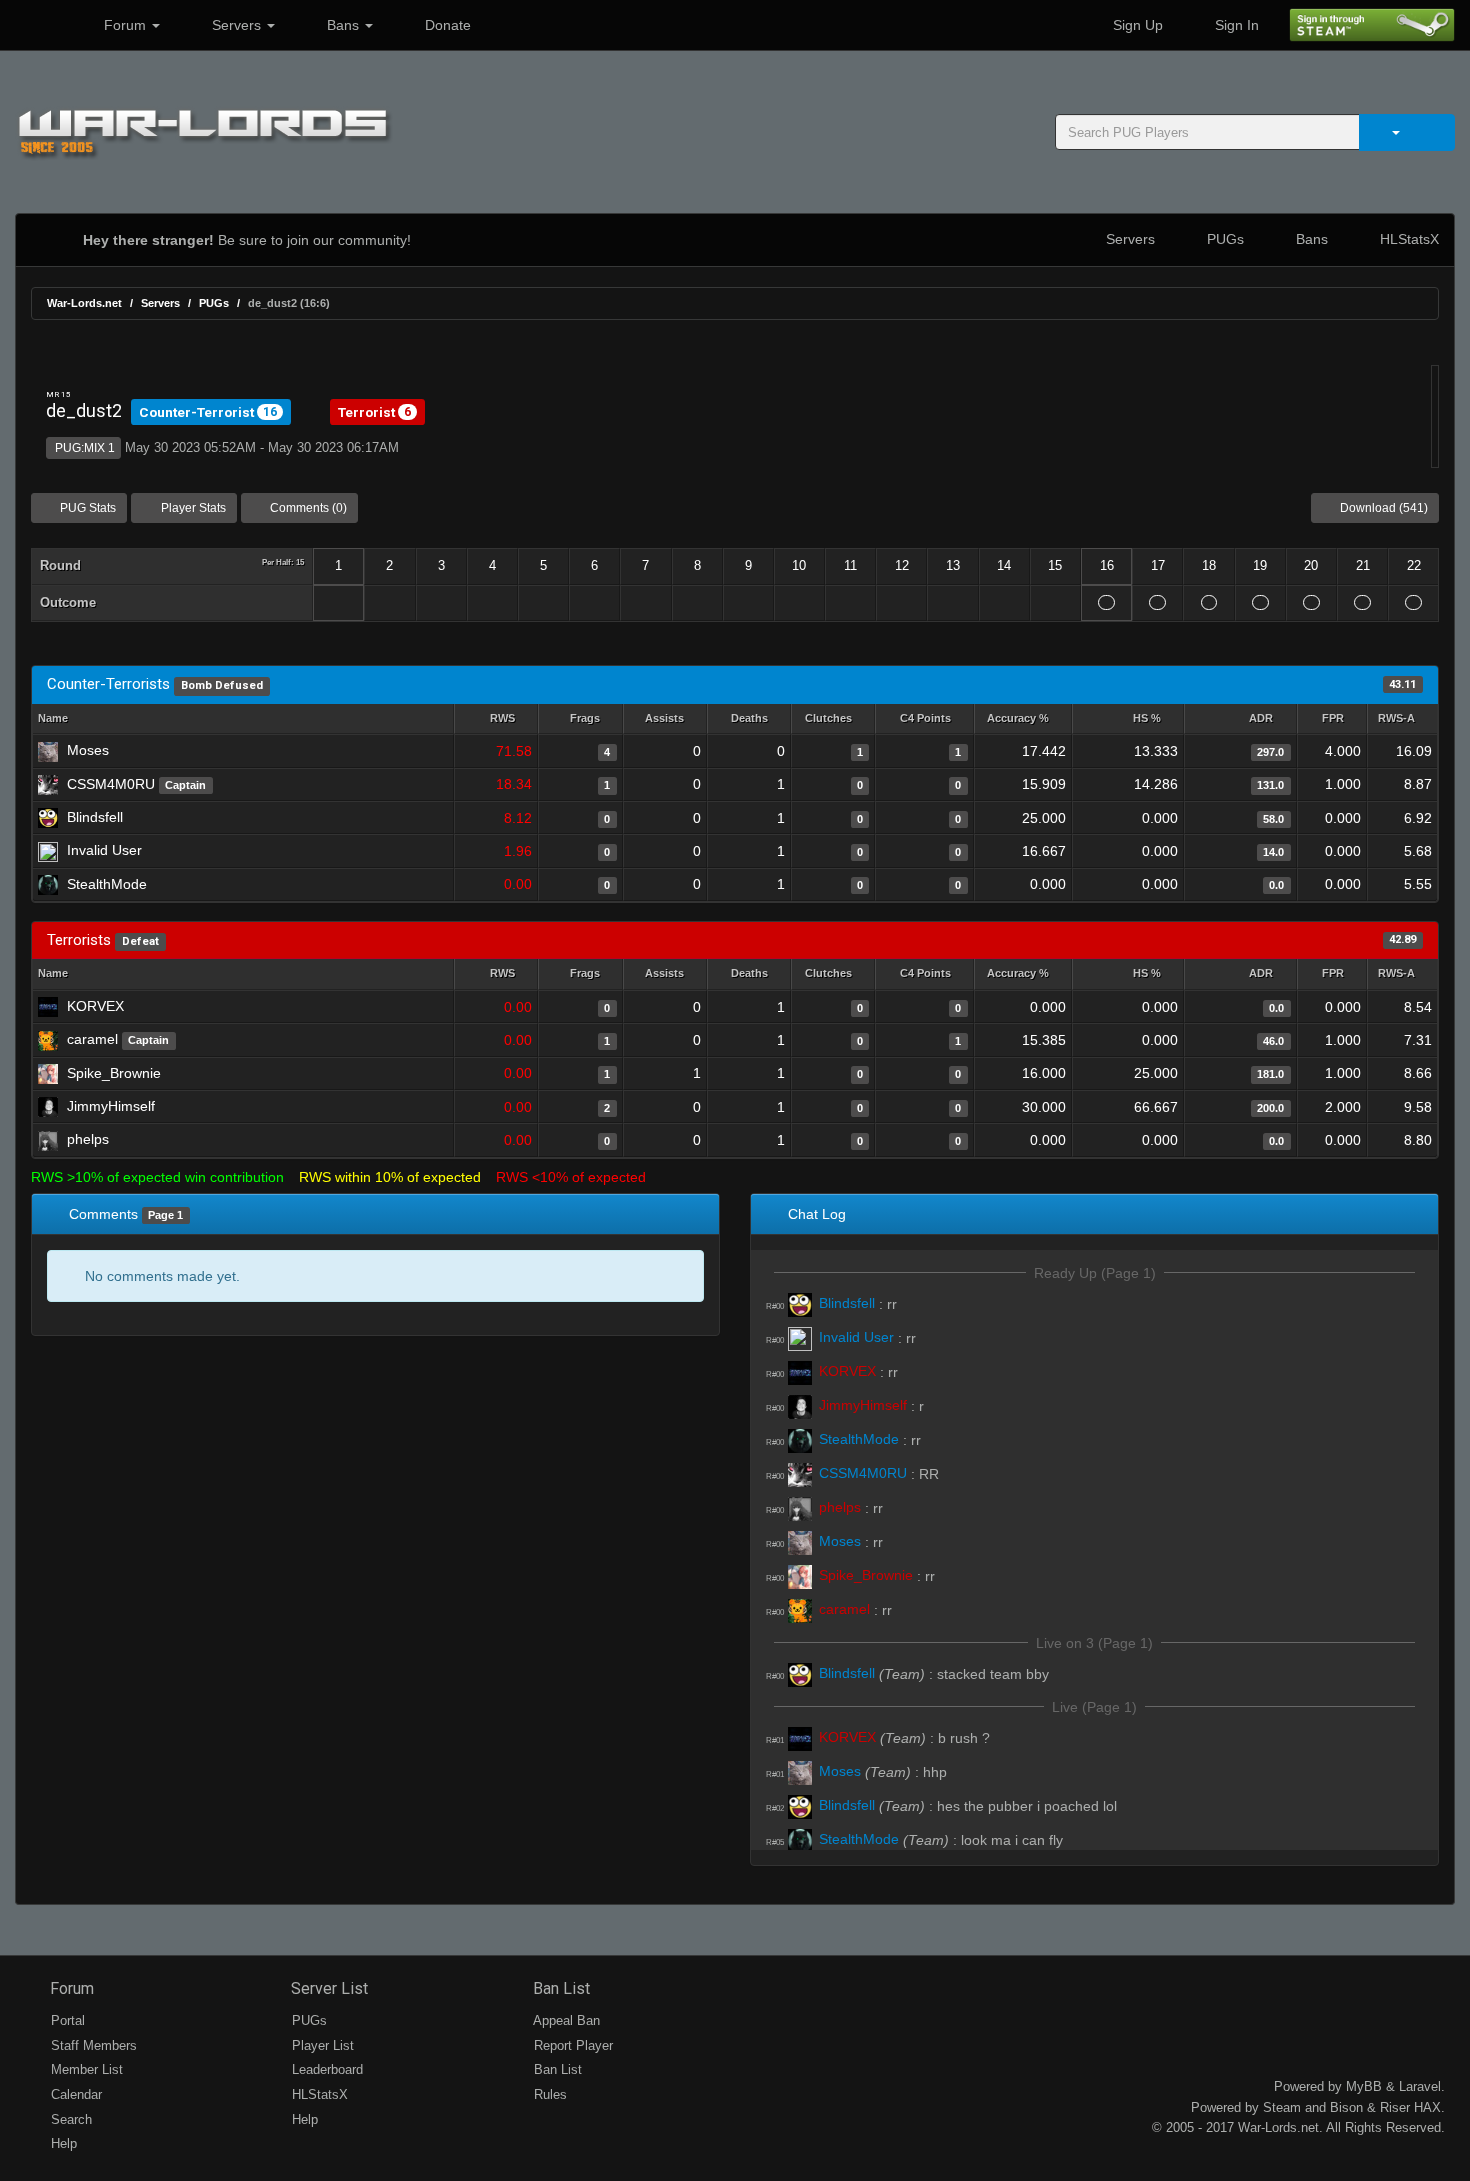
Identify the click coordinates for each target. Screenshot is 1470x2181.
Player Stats (192, 508)
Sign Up (1136, 25)
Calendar (74, 2094)
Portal (66, 2020)
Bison (1346, 2107)
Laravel (1420, 2086)
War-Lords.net (84, 303)
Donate (446, 25)
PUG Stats (86, 508)
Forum (125, 25)
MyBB (1364, 2086)
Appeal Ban (565, 2020)
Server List (327, 1988)
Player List (321, 2045)
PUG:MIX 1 (83, 448)
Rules (548, 2094)
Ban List (559, 1988)
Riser (1395, 2107)
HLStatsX (1407, 239)
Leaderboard (325, 2069)
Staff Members (92, 2045)
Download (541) (1382, 508)
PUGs (1223, 239)
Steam (1282, 2107)
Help (62, 2143)
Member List (85, 2069)
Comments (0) (307, 508)
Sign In (1235, 25)
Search (69, 2119)
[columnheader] (496, 719)
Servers (236, 25)
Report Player (571, 2045)
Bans (343, 25)
